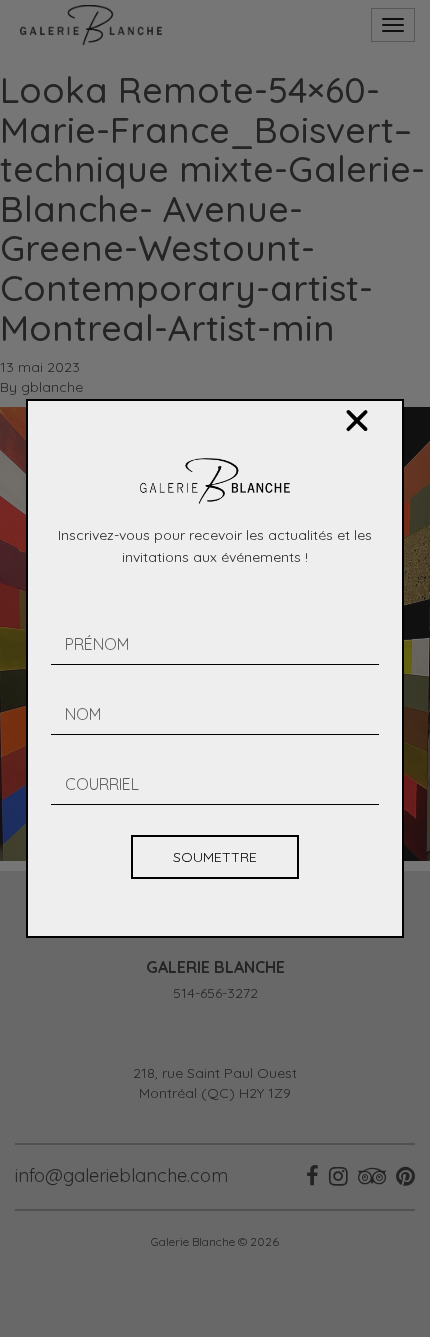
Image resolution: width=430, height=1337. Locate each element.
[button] (357, 421)
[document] (215, 668)
